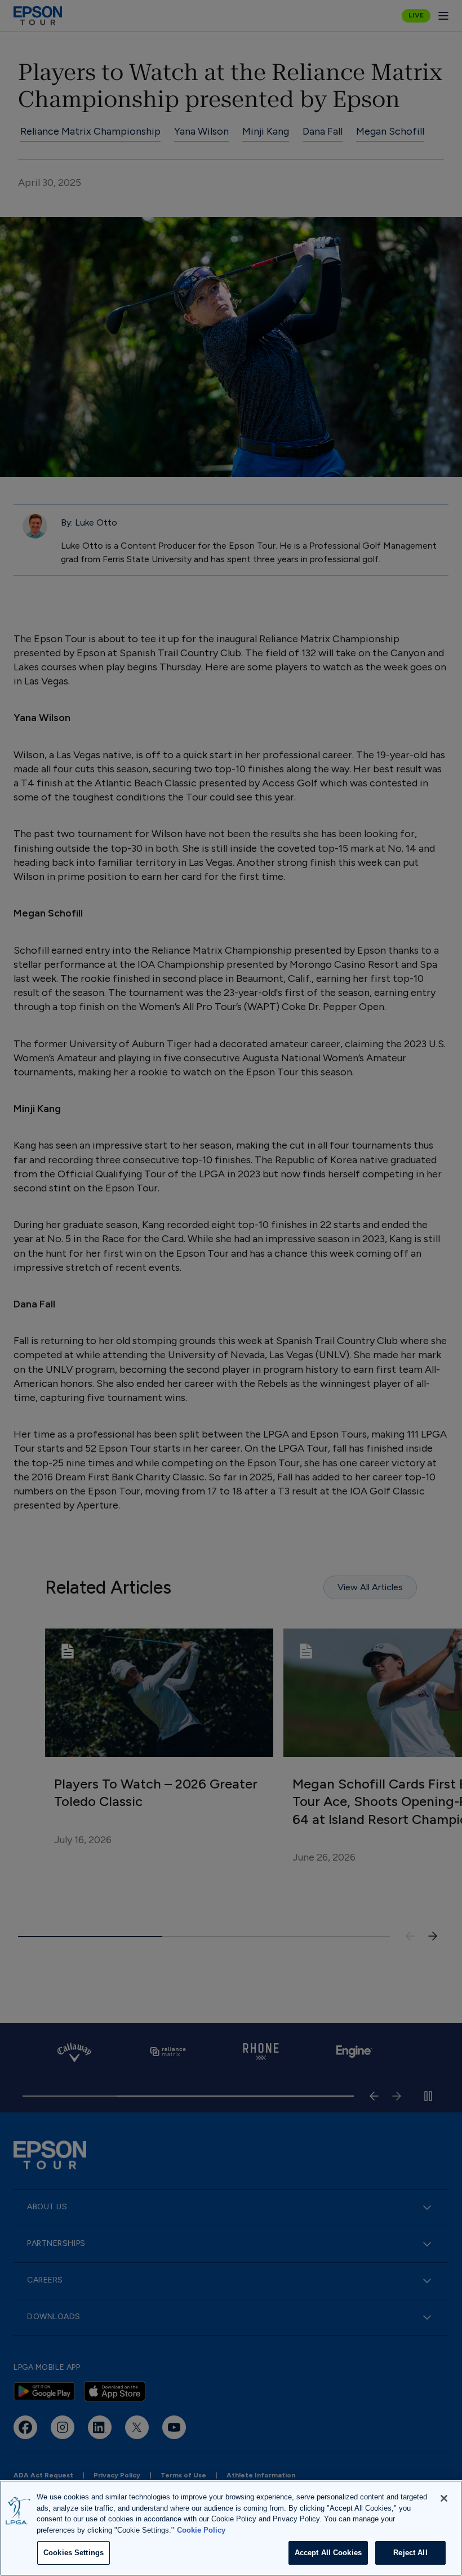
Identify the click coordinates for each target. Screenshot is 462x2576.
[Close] (444, 2498)
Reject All (410, 2553)
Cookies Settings (74, 2553)
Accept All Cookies (328, 2553)
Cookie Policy (201, 2530)
